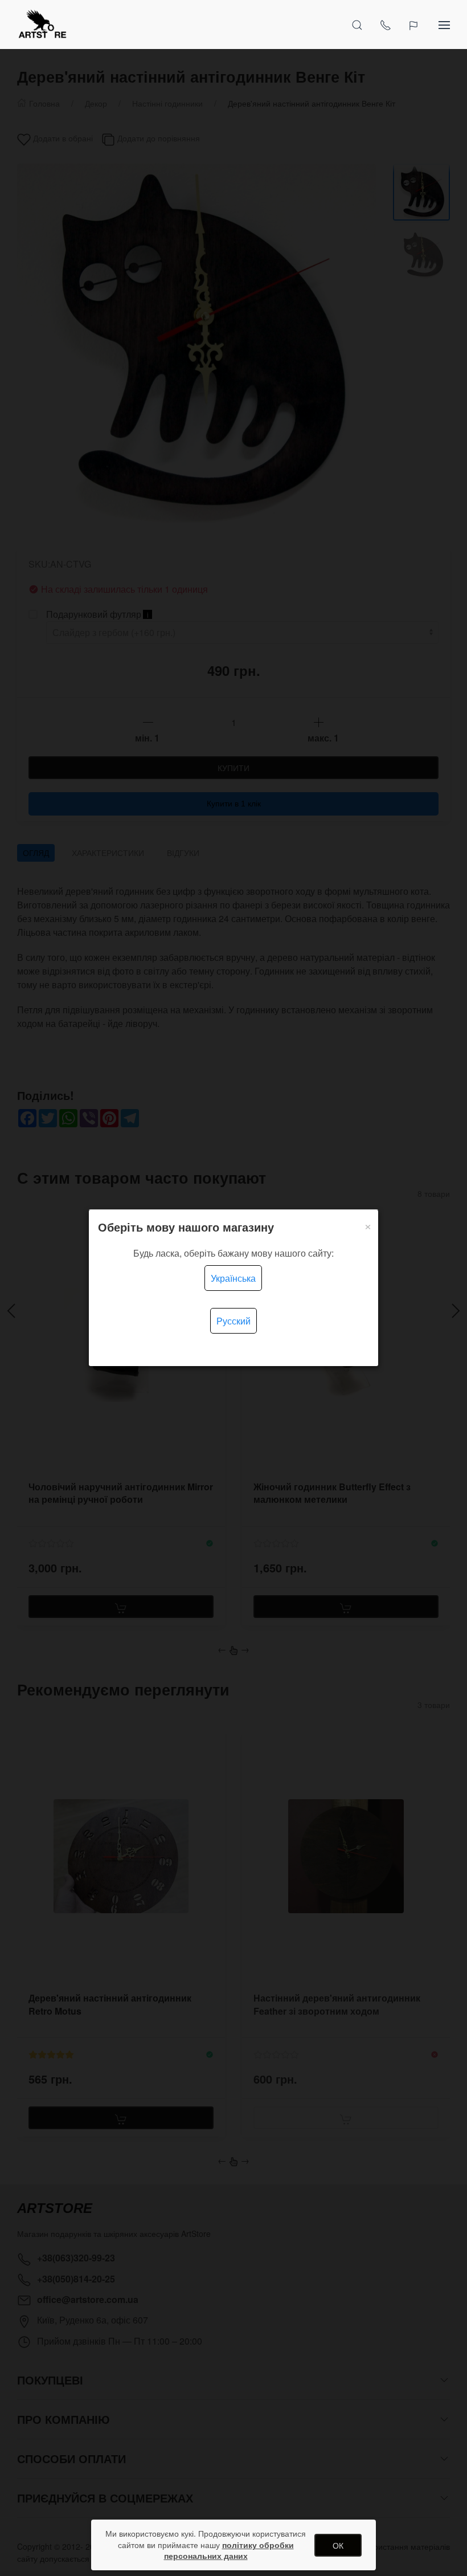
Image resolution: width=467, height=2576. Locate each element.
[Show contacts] (386, 25)
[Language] (415, 25)
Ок (338, 2545)
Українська (233, 1278)
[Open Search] (357, 25)
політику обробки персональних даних (229, 2550)
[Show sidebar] (444, 25)
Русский (233, 1321)
